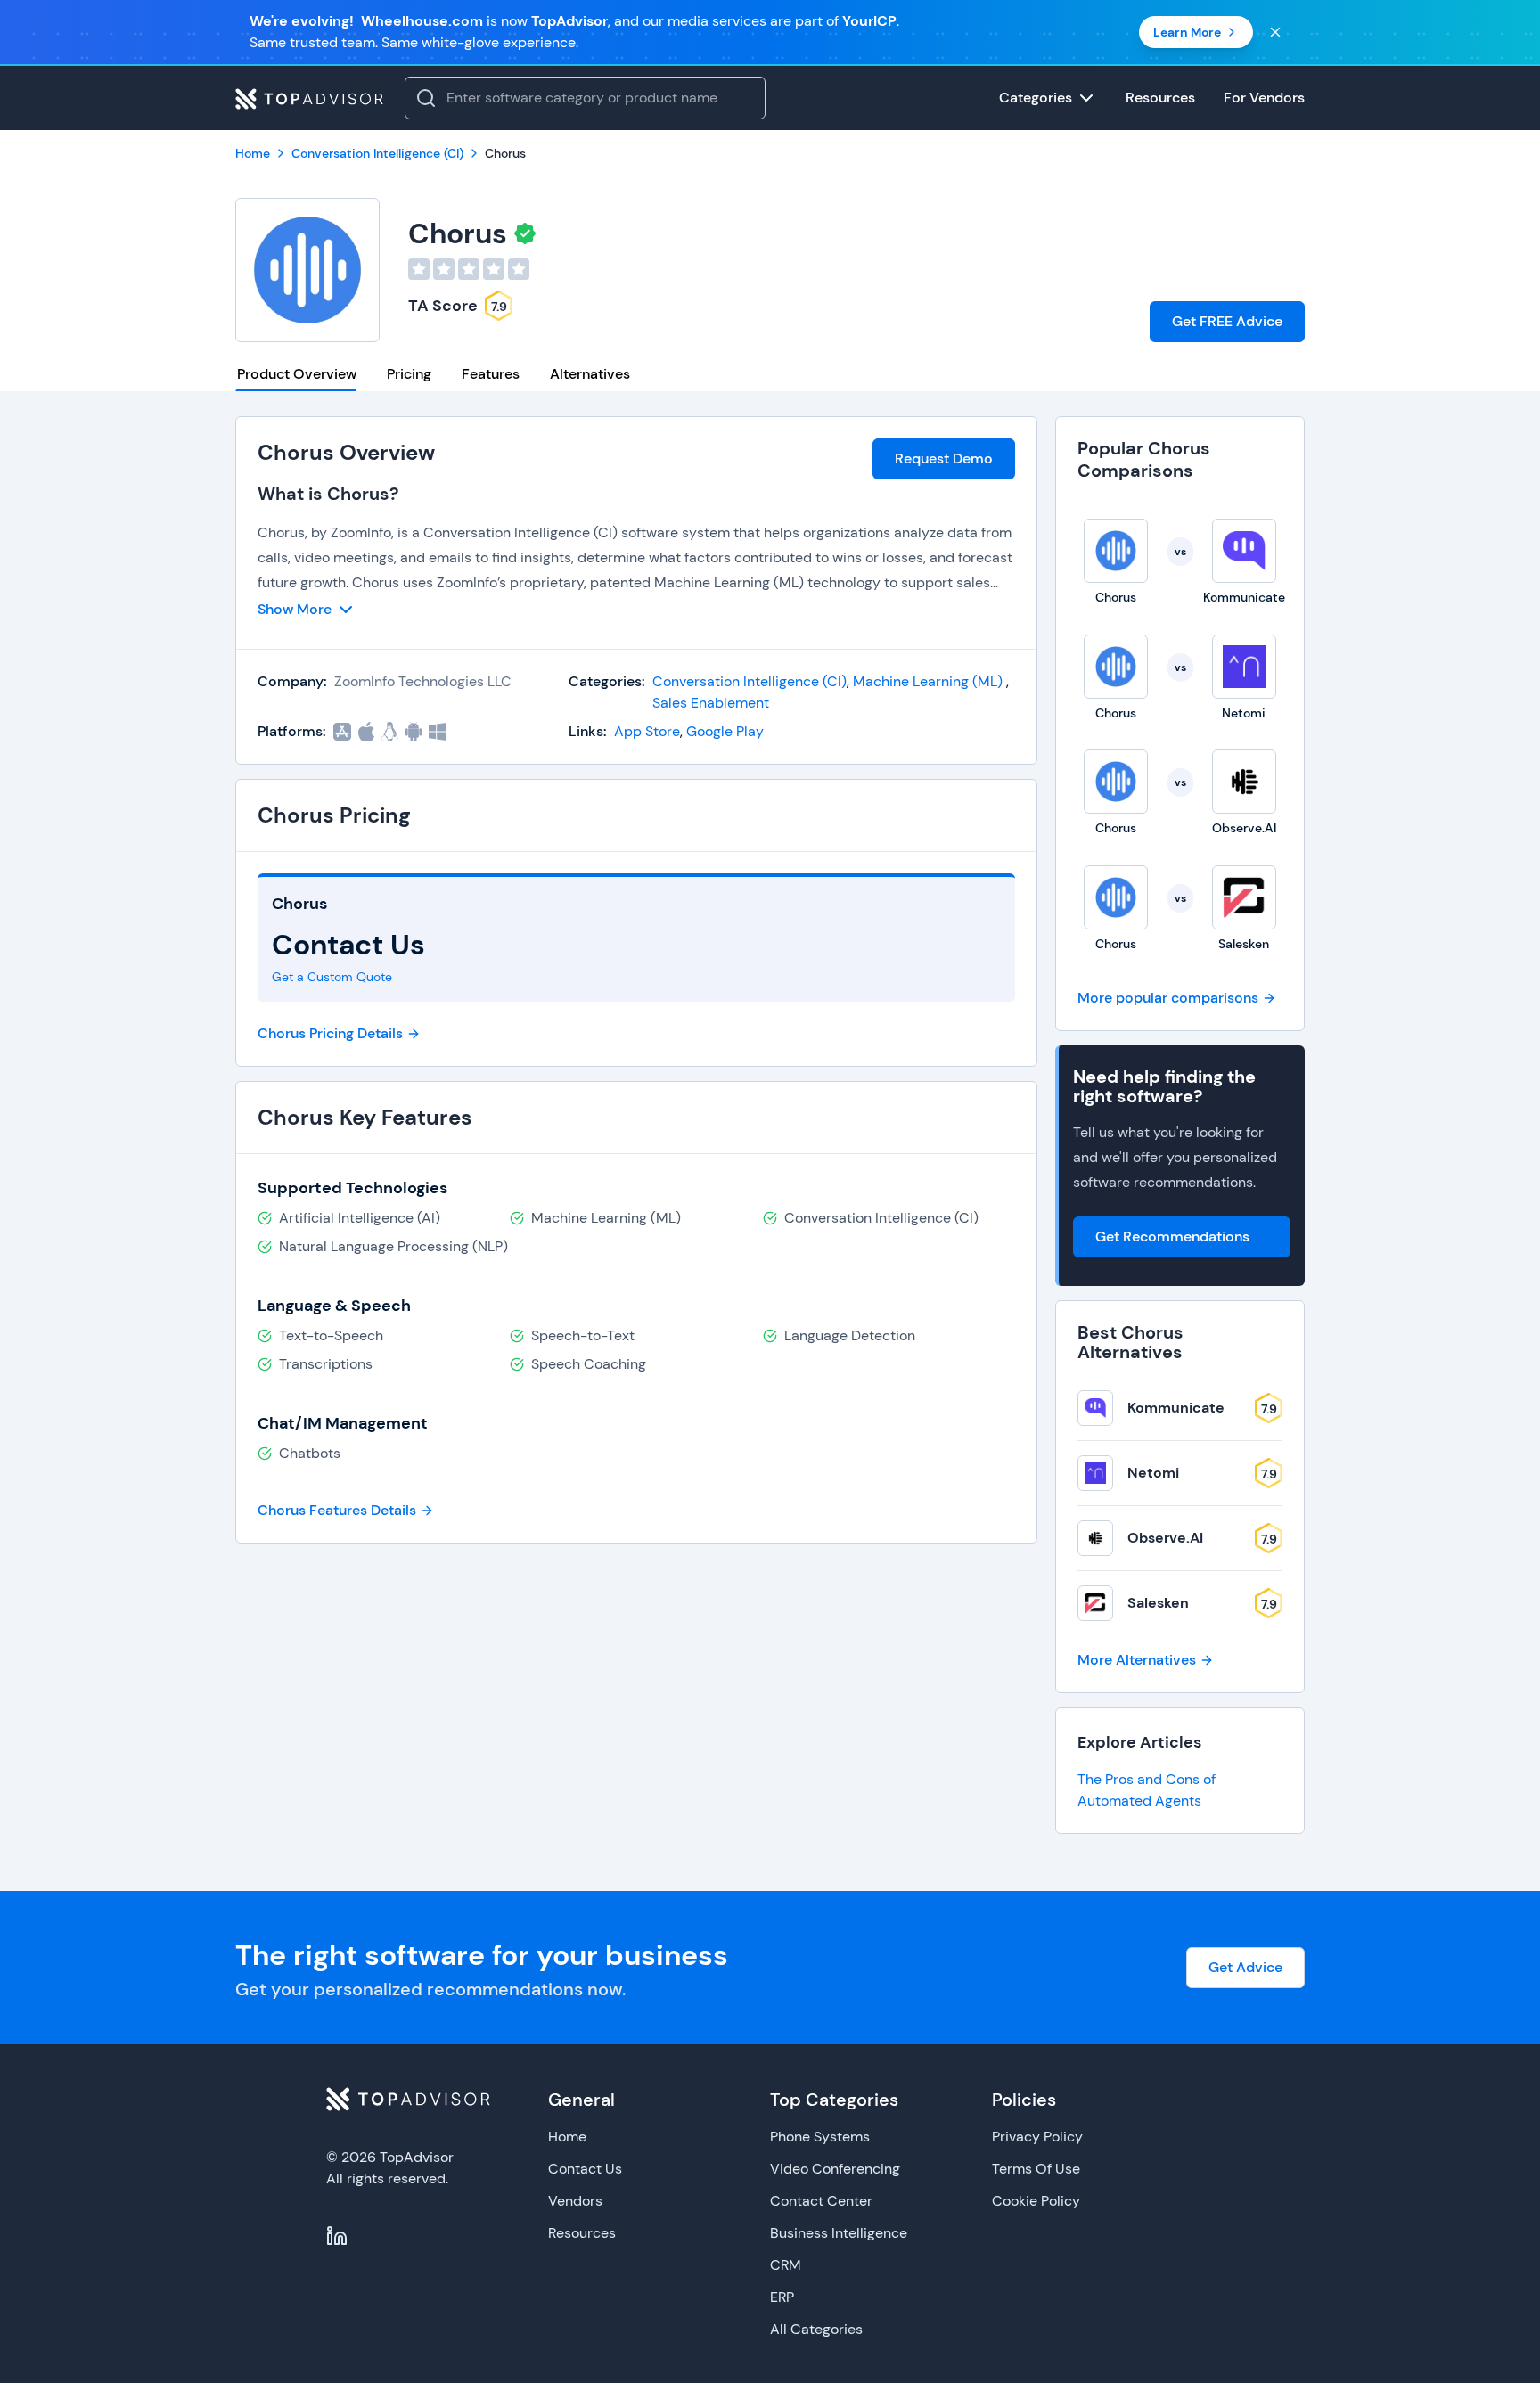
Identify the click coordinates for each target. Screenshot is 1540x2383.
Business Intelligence (839, 2233)
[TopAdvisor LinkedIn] (337, 2236)
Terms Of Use (1036, 2169)
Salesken (1158, 1603)
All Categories (816, 2329)
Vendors (575, 2201)
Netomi (1153, 1473)
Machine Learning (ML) (930, 681)
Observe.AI (1165, 1538)
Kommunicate (1176, 1408)
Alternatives (590, 374)
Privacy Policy (1037, 2137)
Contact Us (585, 2169)
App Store (647, 731)
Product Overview (297, 374)
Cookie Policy (1036, 2201)
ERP (782, 2297)
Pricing (409, 374)
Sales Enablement (711, 703)
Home (567, 2137)
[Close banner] (1275, 32)
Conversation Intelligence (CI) (750, 681)
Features (491, 374)
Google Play (725, 731)
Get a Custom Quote (332, 977)
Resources (582, 2233)
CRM (786, 2265)
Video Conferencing (835, 2169)
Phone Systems (820, 2137)
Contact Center (821, 2201)
